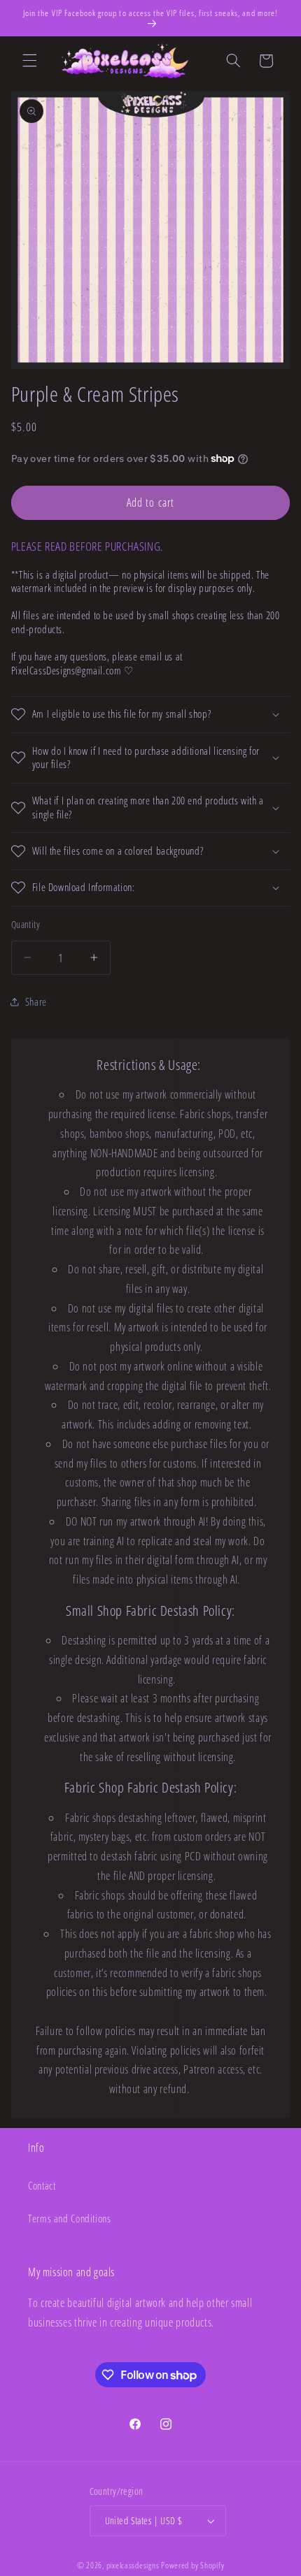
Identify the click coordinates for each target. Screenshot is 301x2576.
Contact (42, 2185)
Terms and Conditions (70, 2218)
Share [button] (36, 1001)
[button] (29, 61)
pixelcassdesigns (133, 2565)
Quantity (26, 924)
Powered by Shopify (192, 2565)
